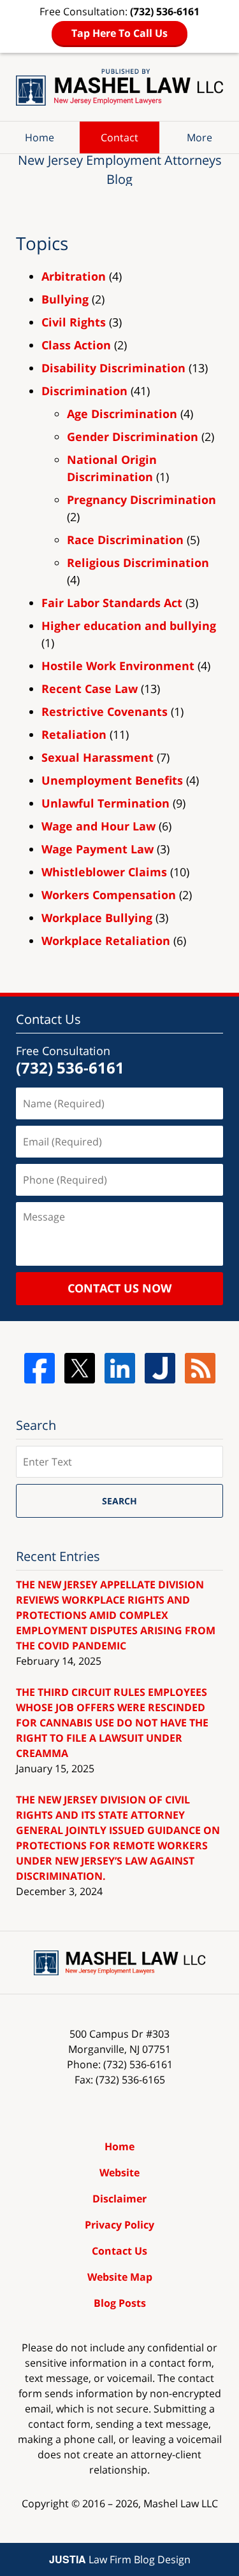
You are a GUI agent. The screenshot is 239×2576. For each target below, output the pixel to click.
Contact (119, 137)
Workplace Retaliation (106, 941)
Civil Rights (74, 322)
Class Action (76, 345)
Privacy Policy (119, 2225)
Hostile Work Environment (118, 666)
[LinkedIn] (120, 1368)
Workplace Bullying (97, 918)
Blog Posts (120, 2303)
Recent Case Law (90, 689)
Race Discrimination (125, 540)
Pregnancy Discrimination (141, 500)
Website (119, 2173)
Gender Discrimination (133, 437)
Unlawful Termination (105, 803)
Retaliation (74, 734)
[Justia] (160, 1368)
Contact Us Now (119, 1288)
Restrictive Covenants (105, 711)
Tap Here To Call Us (119, 33)
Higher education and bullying (129, 626)
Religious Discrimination (138, 563)
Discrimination (84, 391)
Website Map (120, 2277)
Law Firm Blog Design (120, 2559)
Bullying (65, 299)
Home (40, 137)
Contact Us (119, 2251)
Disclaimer (119, 2199)
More (199, 137)
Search (119, 1501)
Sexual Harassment (98, 757)
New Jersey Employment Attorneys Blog (119, 87)
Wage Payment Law (98, 849)
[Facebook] (40, 1368)
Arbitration (74, 276)
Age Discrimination (122, 414)
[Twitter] (80, 1368)
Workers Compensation (109, 895)
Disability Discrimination (113, 368)
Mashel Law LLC (181, 2503)
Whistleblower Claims (104, 872)
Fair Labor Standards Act (112, 603)
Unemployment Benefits (112, 780)
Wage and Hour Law (98, 826)
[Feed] (200, 1368)
